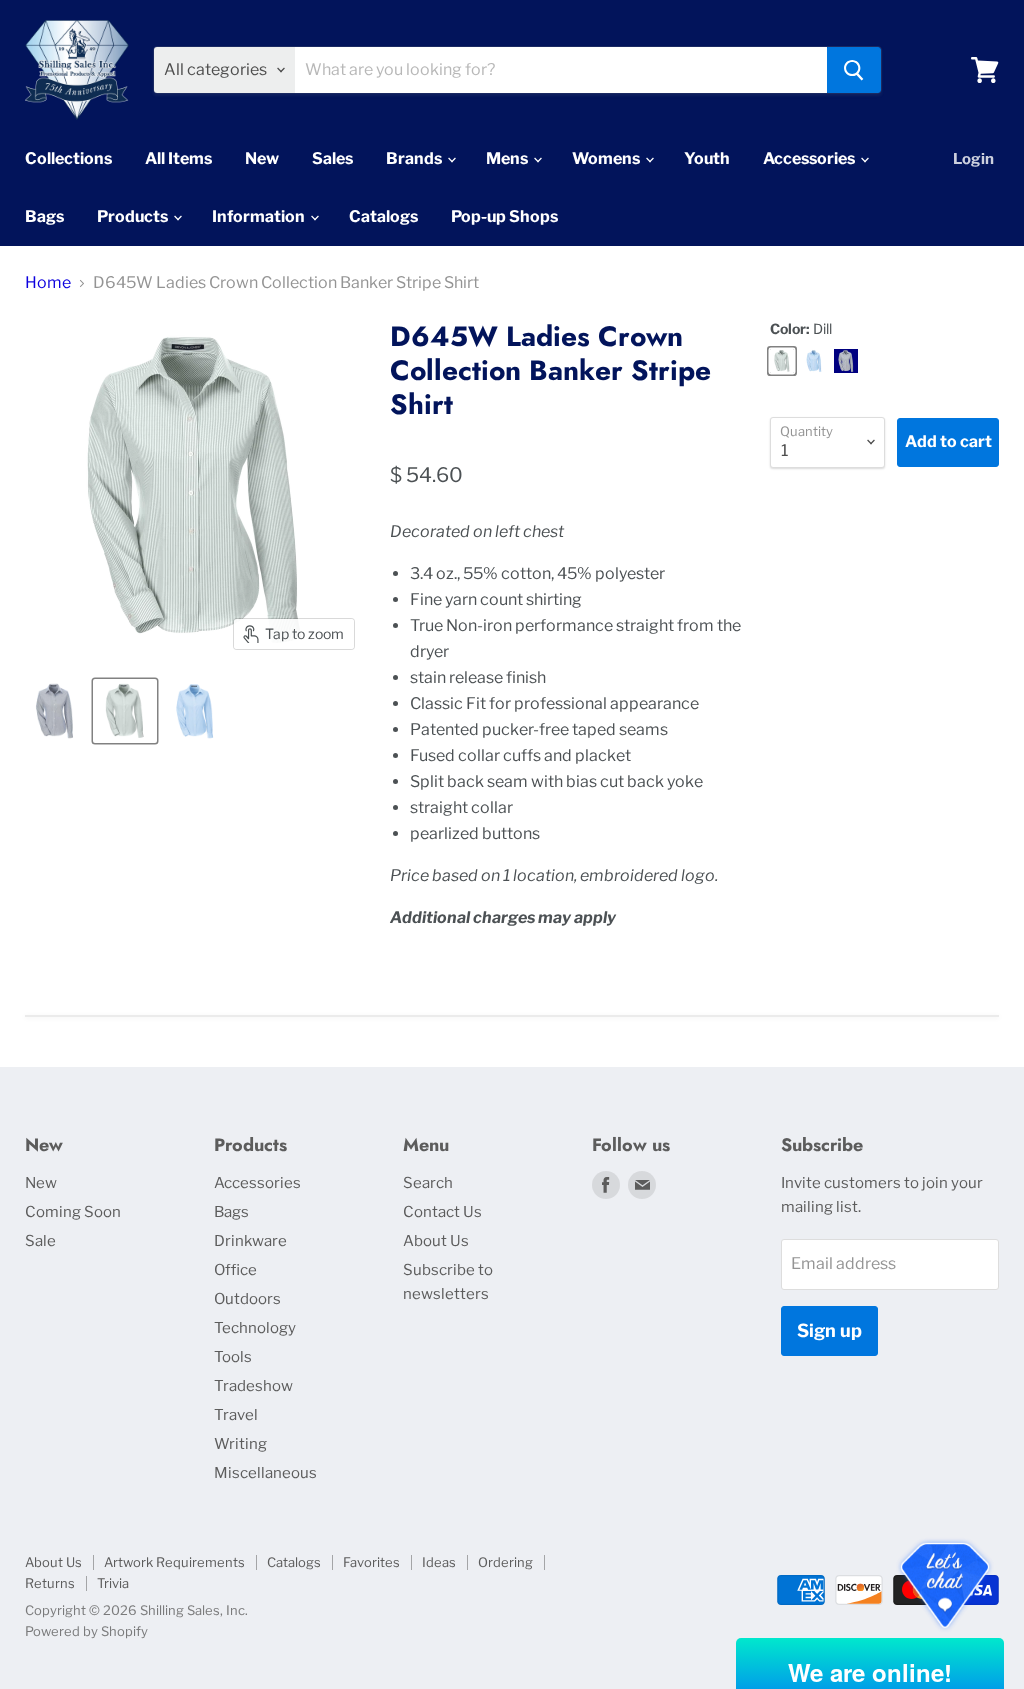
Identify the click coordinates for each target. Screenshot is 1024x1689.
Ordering (505, 1562)
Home (48, 283)
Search (428, 1183)
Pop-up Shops (504, 216)
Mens (508, 158)
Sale (40, 1241)
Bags (44, 216)
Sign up (829, 1330)
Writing (240, 1444)
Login (973, 159)
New (262, 158)
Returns (50, 1583)
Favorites (371, 1562)
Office (235, 1270)
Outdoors (247, 1299)
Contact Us (442, 1212)
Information (260, 216)
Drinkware (250, 1241)
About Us (436, 1241)
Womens (607, 158)
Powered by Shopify (86, 1631)
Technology (255, 1328)
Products (134, 216)
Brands (415, 158)
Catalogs (383, 216)
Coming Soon (73, 1212)
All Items (178, 158)
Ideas (439, 1562)
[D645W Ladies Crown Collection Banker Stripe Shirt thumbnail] (55, 711)
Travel (236, 1415)
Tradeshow (253, 1386)
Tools (233, 1357)
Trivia (113, 1583)
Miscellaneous (265, 1473)
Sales (332, 158)
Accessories (810, 158)
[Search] (854, 70)
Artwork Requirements (174, 1562)
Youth (707, 158)
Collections (68, 158)
